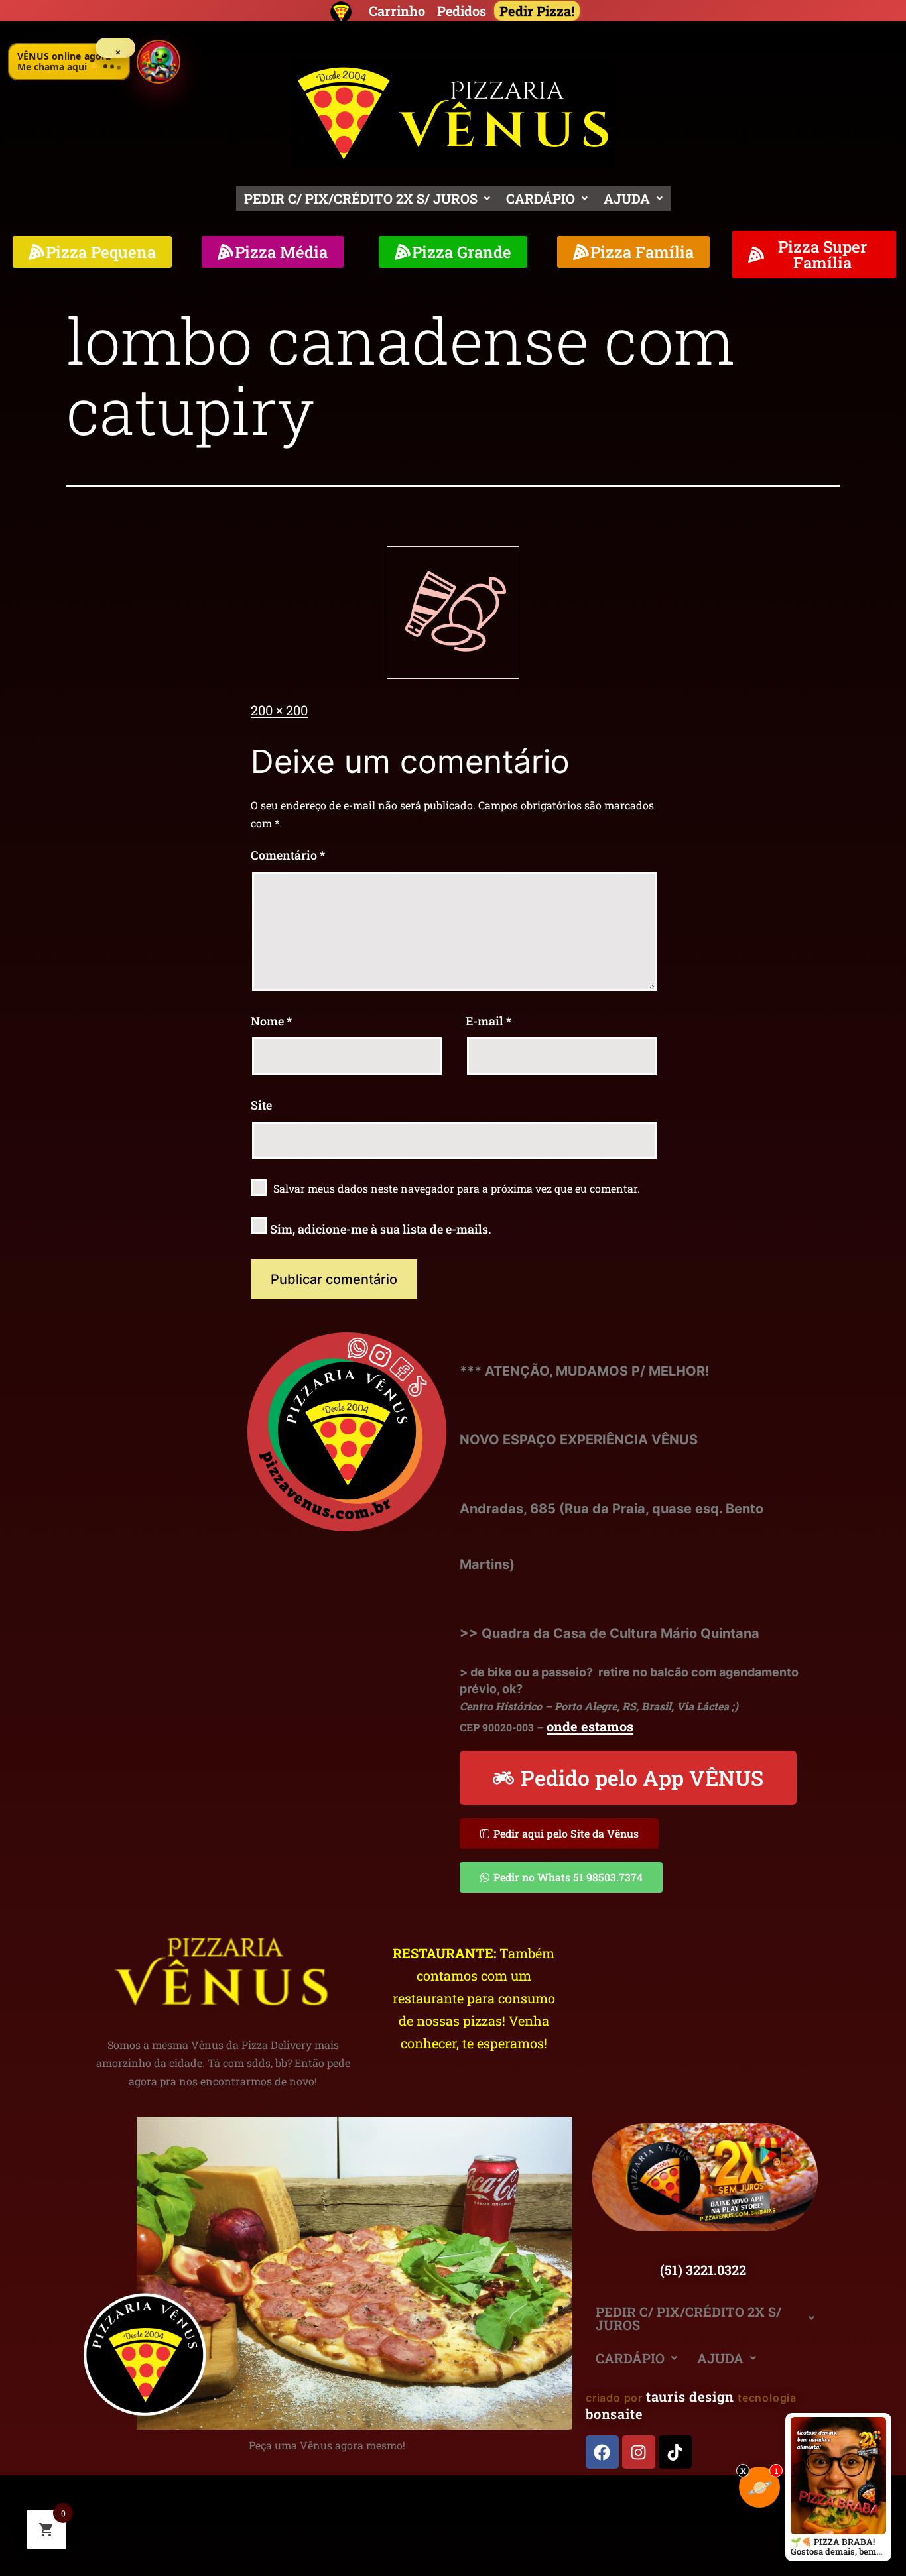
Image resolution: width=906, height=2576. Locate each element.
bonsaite (614, 2414)
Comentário (288, 855)
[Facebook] (602, 2452)
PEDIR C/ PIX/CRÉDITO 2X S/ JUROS (361, 198)
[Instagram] (639, 2452)
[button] (367, 198)
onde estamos (590, 1726)
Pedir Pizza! (537, 11)
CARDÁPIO (541, 198)
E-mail (488, 1021)
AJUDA (627, 198)
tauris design (690, 2396)
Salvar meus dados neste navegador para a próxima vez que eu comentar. (457, 1188)
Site (261, 1105)
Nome (271, 1021)
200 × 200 (279, 710)
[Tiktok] (675, 2452)
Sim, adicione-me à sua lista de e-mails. (379, 1229)
